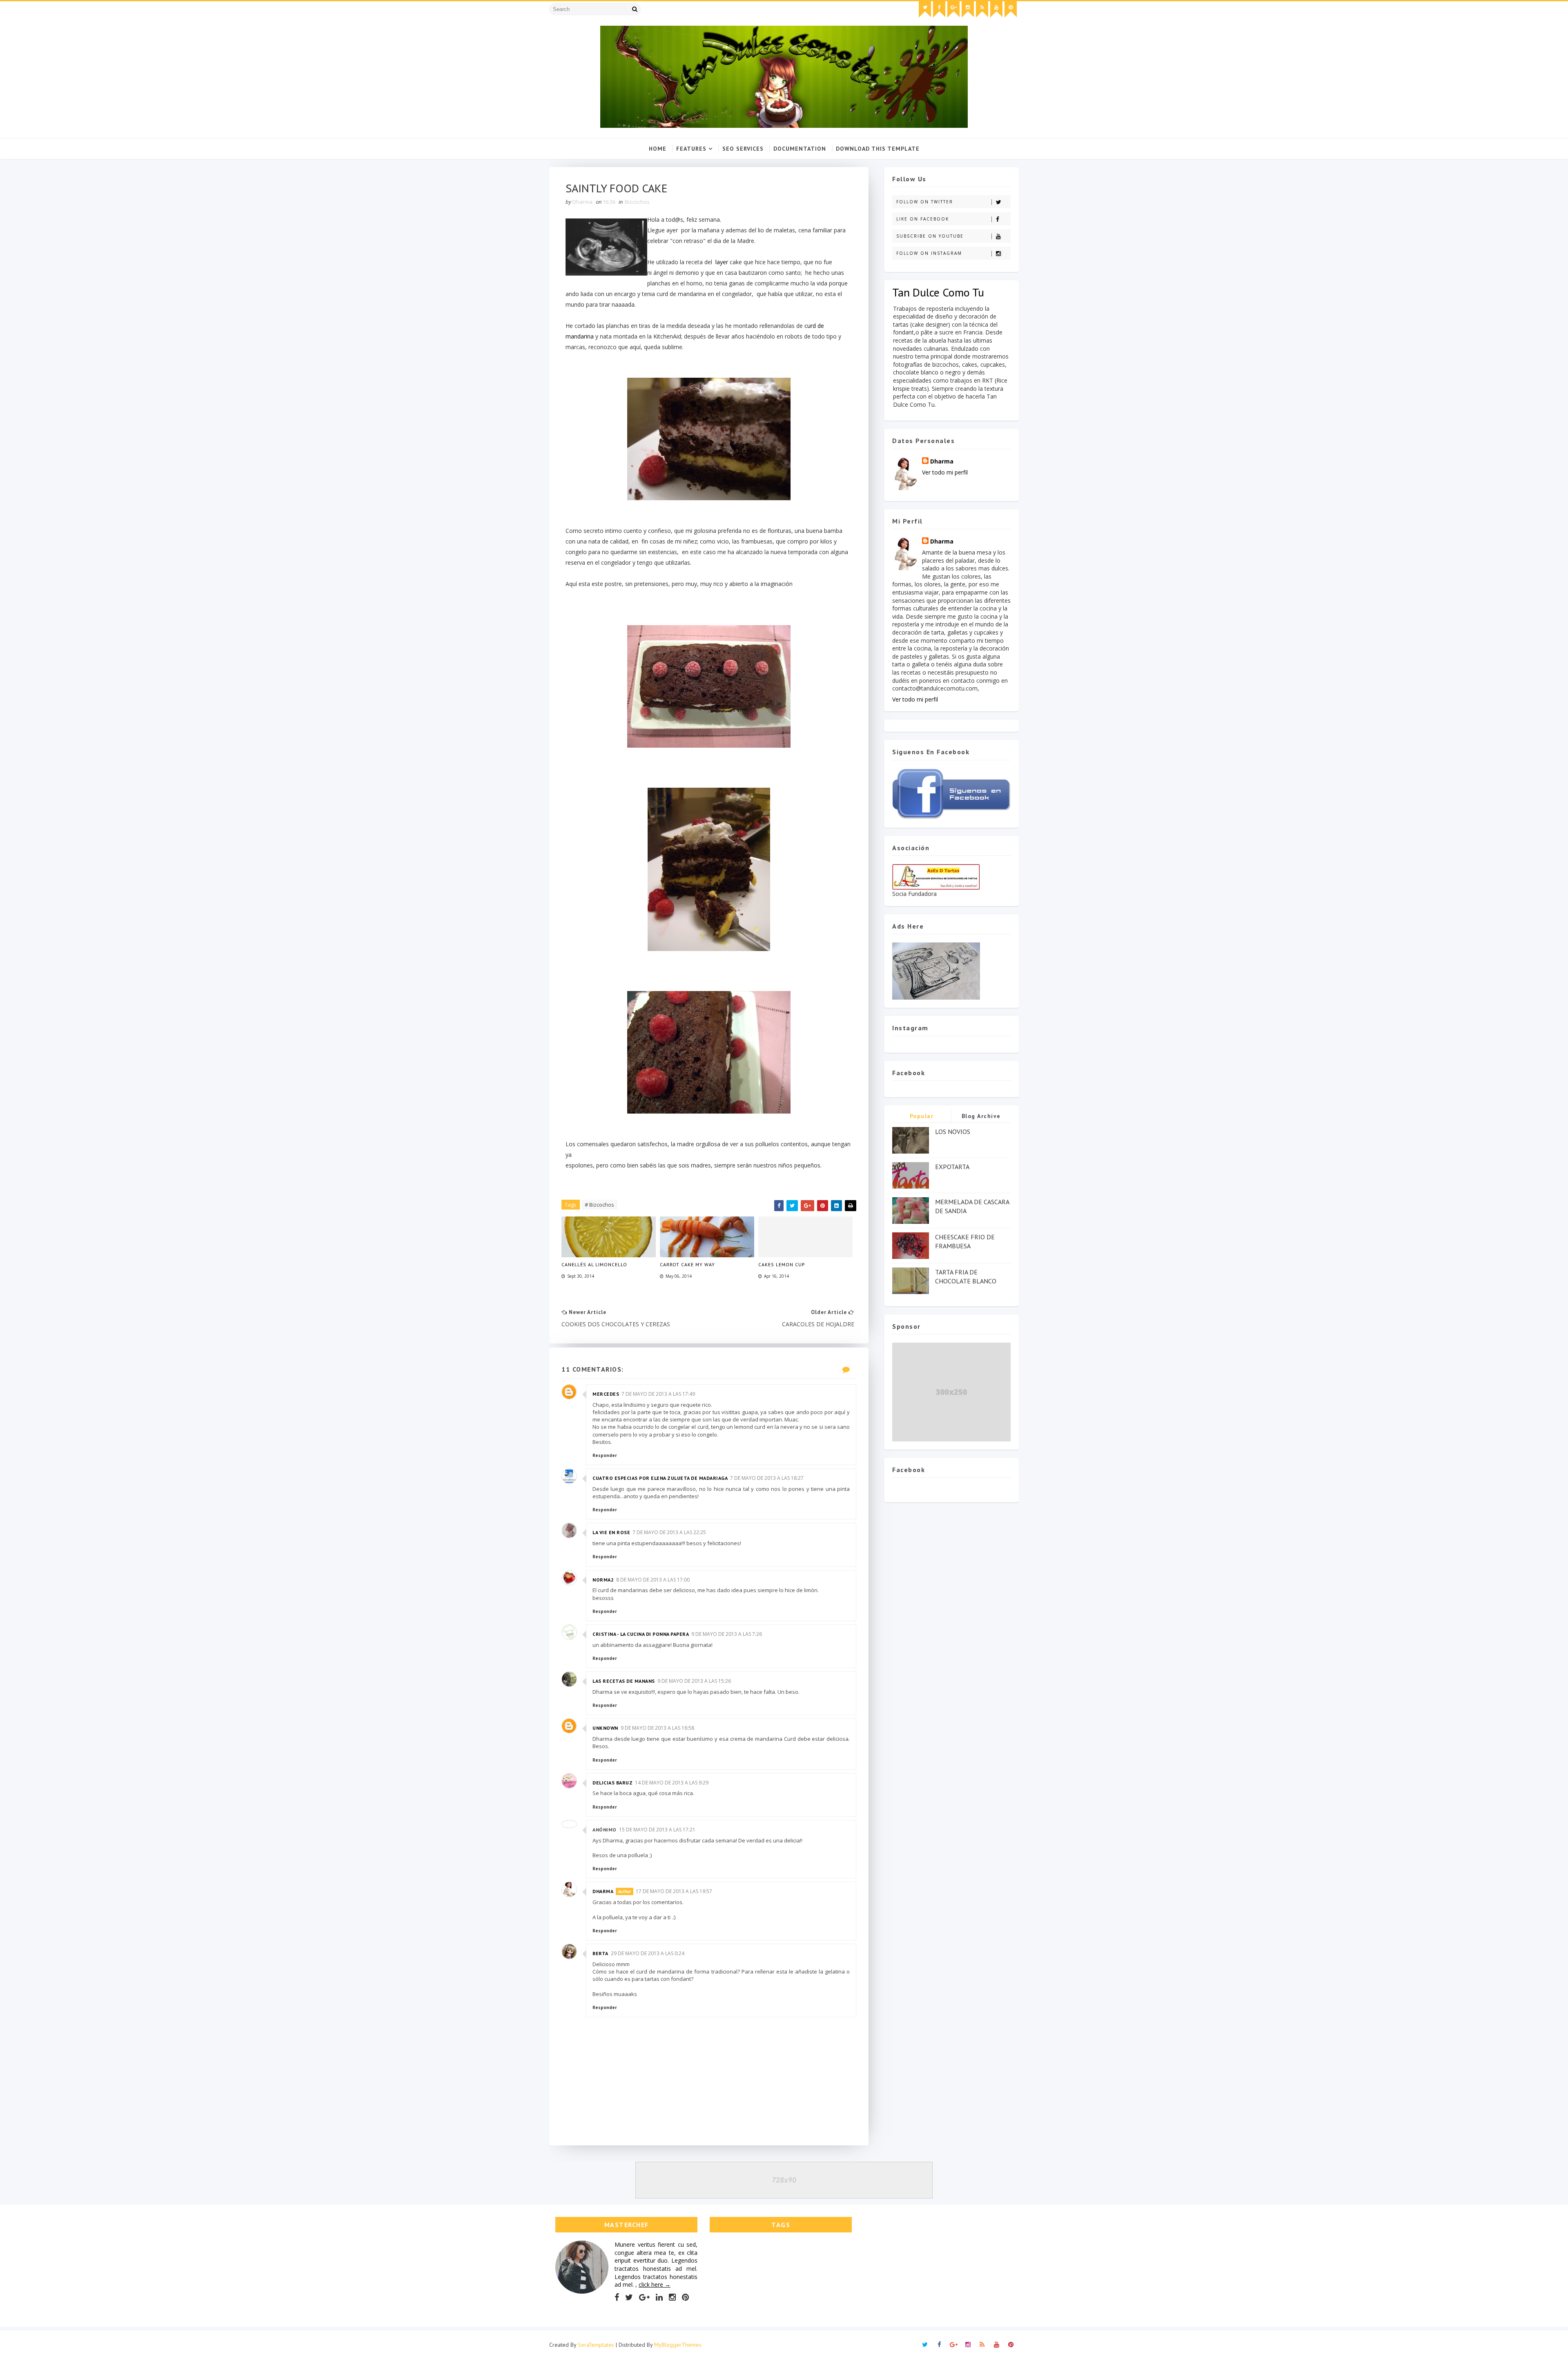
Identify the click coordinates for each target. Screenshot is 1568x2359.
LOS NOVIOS (953, 1132)
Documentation (800, 149)
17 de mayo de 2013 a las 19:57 (674, 1891)
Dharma (603, 1891)
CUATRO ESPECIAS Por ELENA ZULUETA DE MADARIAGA (660, 1478)
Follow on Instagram (929, 253)
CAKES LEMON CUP (782, 1264)
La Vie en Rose (611, 1532)
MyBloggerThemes (678, 2345)
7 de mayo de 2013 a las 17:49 (658, 1394)
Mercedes (606, 1394)
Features (691, 149)
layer (722, 262)
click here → (655, 2284)
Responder (605, 1455)
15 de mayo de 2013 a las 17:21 (657, 1830)
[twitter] (925, 9)
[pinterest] (1011, 9)
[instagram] (968, 9)
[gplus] (953, 9)
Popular (922, 1116)
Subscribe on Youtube (930, 236)
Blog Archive (981, 1116)
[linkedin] (659, 2297)
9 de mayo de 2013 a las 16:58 (657, 1728)
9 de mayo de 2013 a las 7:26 (727, 1634)
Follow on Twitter (925, 202)
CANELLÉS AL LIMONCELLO (594, 1264)
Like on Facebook (923, 219)
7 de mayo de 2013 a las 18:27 (767, 1478)
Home (658, 149)
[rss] (982, 9)
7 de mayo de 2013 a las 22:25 (669, 1532)
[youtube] (996, 9)
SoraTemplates (596, 2345)
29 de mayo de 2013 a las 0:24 (648, 1953)
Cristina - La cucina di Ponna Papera (641, 1634)
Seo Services (743, 149)
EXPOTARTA (952, 1167)
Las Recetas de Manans (624, 1681)
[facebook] (939, 9)
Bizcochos (637, 202)
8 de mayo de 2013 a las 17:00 (653, 1580)
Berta (600, 1953)
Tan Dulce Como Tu (938, 292)
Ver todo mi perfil (945, 472)
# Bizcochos (599, 1205)
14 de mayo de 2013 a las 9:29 (672, 1783)
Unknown (605, 1728)
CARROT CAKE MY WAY (687, 1264)
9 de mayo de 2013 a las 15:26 (694, 1681)
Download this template (878, 149)
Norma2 (603, 1580)
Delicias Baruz (612, 1783)
